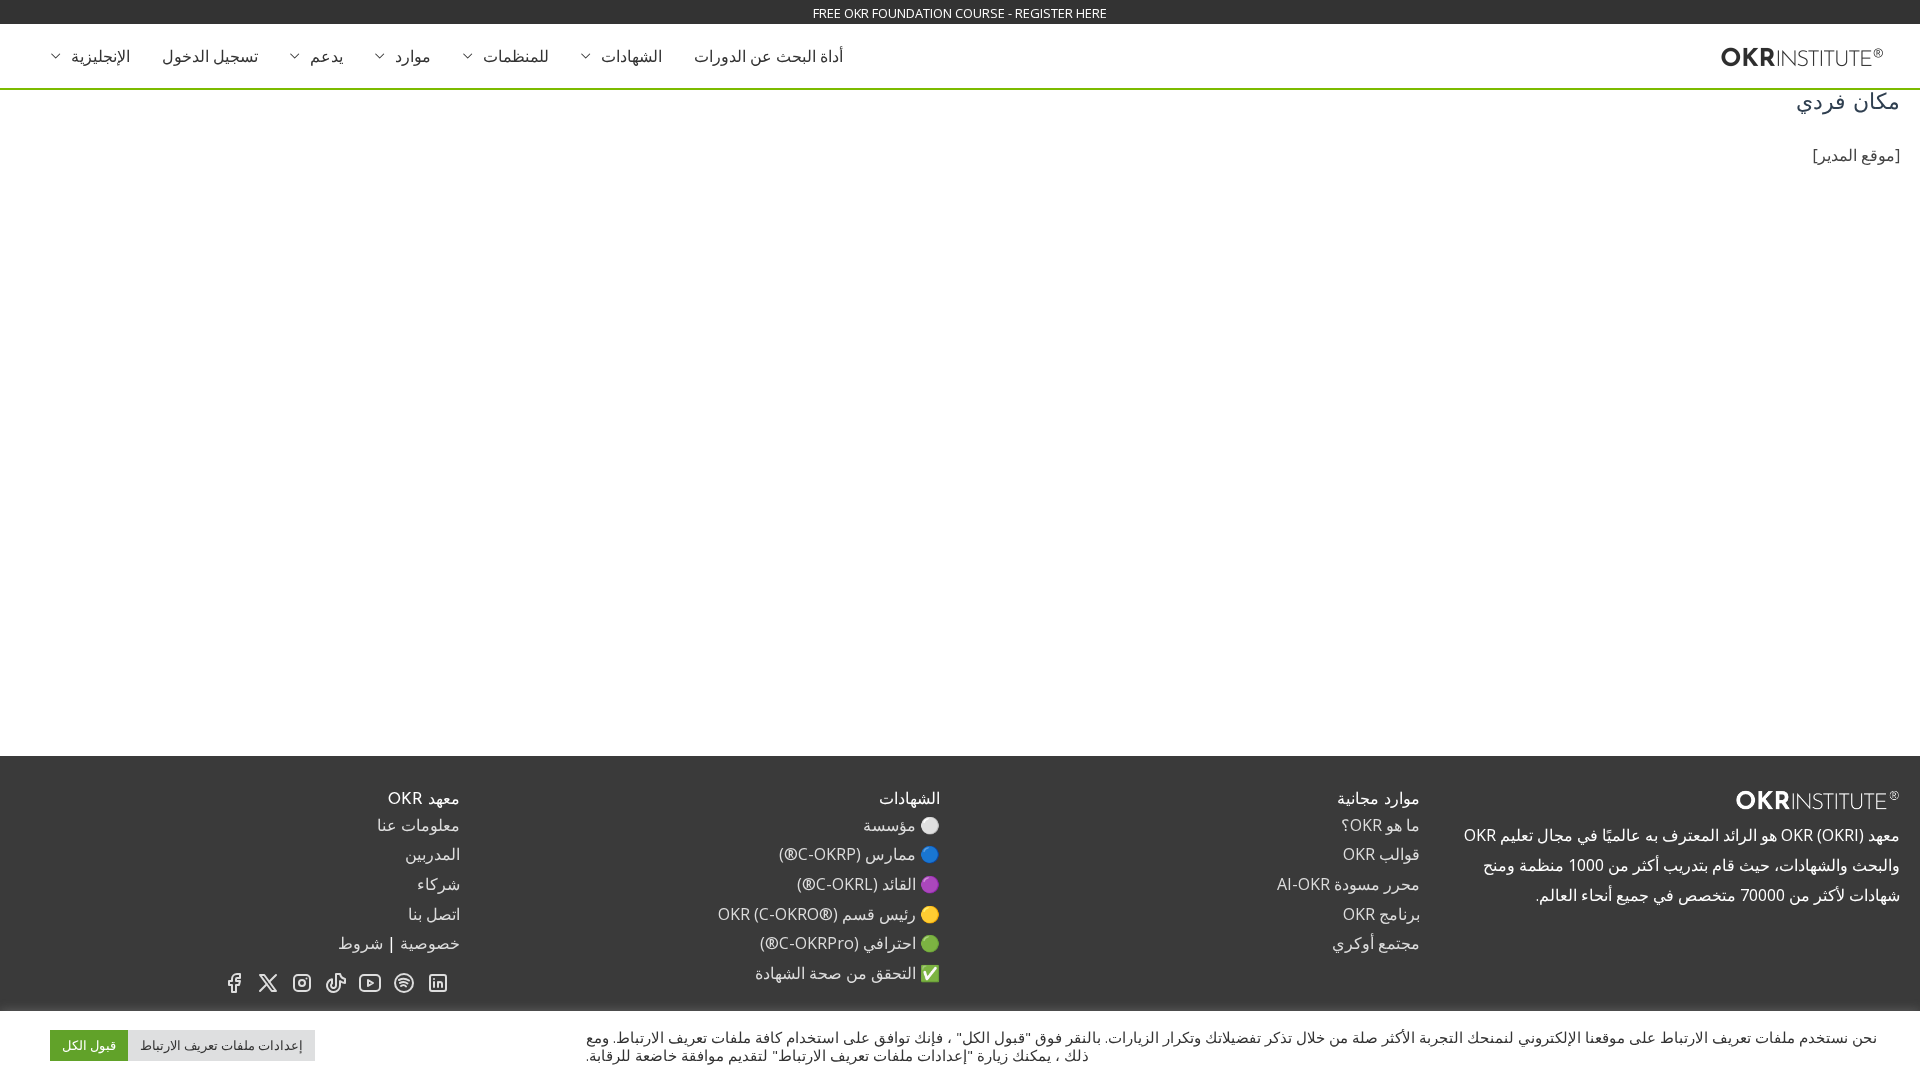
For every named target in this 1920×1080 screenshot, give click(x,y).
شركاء (438, 884)
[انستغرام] (302, 989)
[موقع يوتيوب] (370, 989)
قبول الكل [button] (89, 1045)
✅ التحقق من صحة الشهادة (847, 973)
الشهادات (631, 56)
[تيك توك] (336, 989)
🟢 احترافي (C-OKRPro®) (850, 943)
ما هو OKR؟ (1380, 825)
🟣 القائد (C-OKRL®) (868, 884)
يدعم (326, 56)
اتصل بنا (434, 914)
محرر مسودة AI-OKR (1348, 884)
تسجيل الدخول (210, 56)
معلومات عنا (418, 825)
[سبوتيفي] (404, 989)
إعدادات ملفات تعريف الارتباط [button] (221, 1045)
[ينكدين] (438, 989)
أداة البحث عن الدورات (768, 56)
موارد (413, 56)
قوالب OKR (1381, 854)
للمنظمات (516, 56)
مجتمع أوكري (1376, 943)
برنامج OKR (1381, 914)
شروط (360, 943)
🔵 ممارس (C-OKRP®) (859, 854)
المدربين (432, 854)
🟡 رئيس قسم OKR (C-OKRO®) (829, 914)
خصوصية (430, 943)
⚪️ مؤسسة (901, 825)
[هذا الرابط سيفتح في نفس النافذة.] (1802, 54)
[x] (268, 989)
